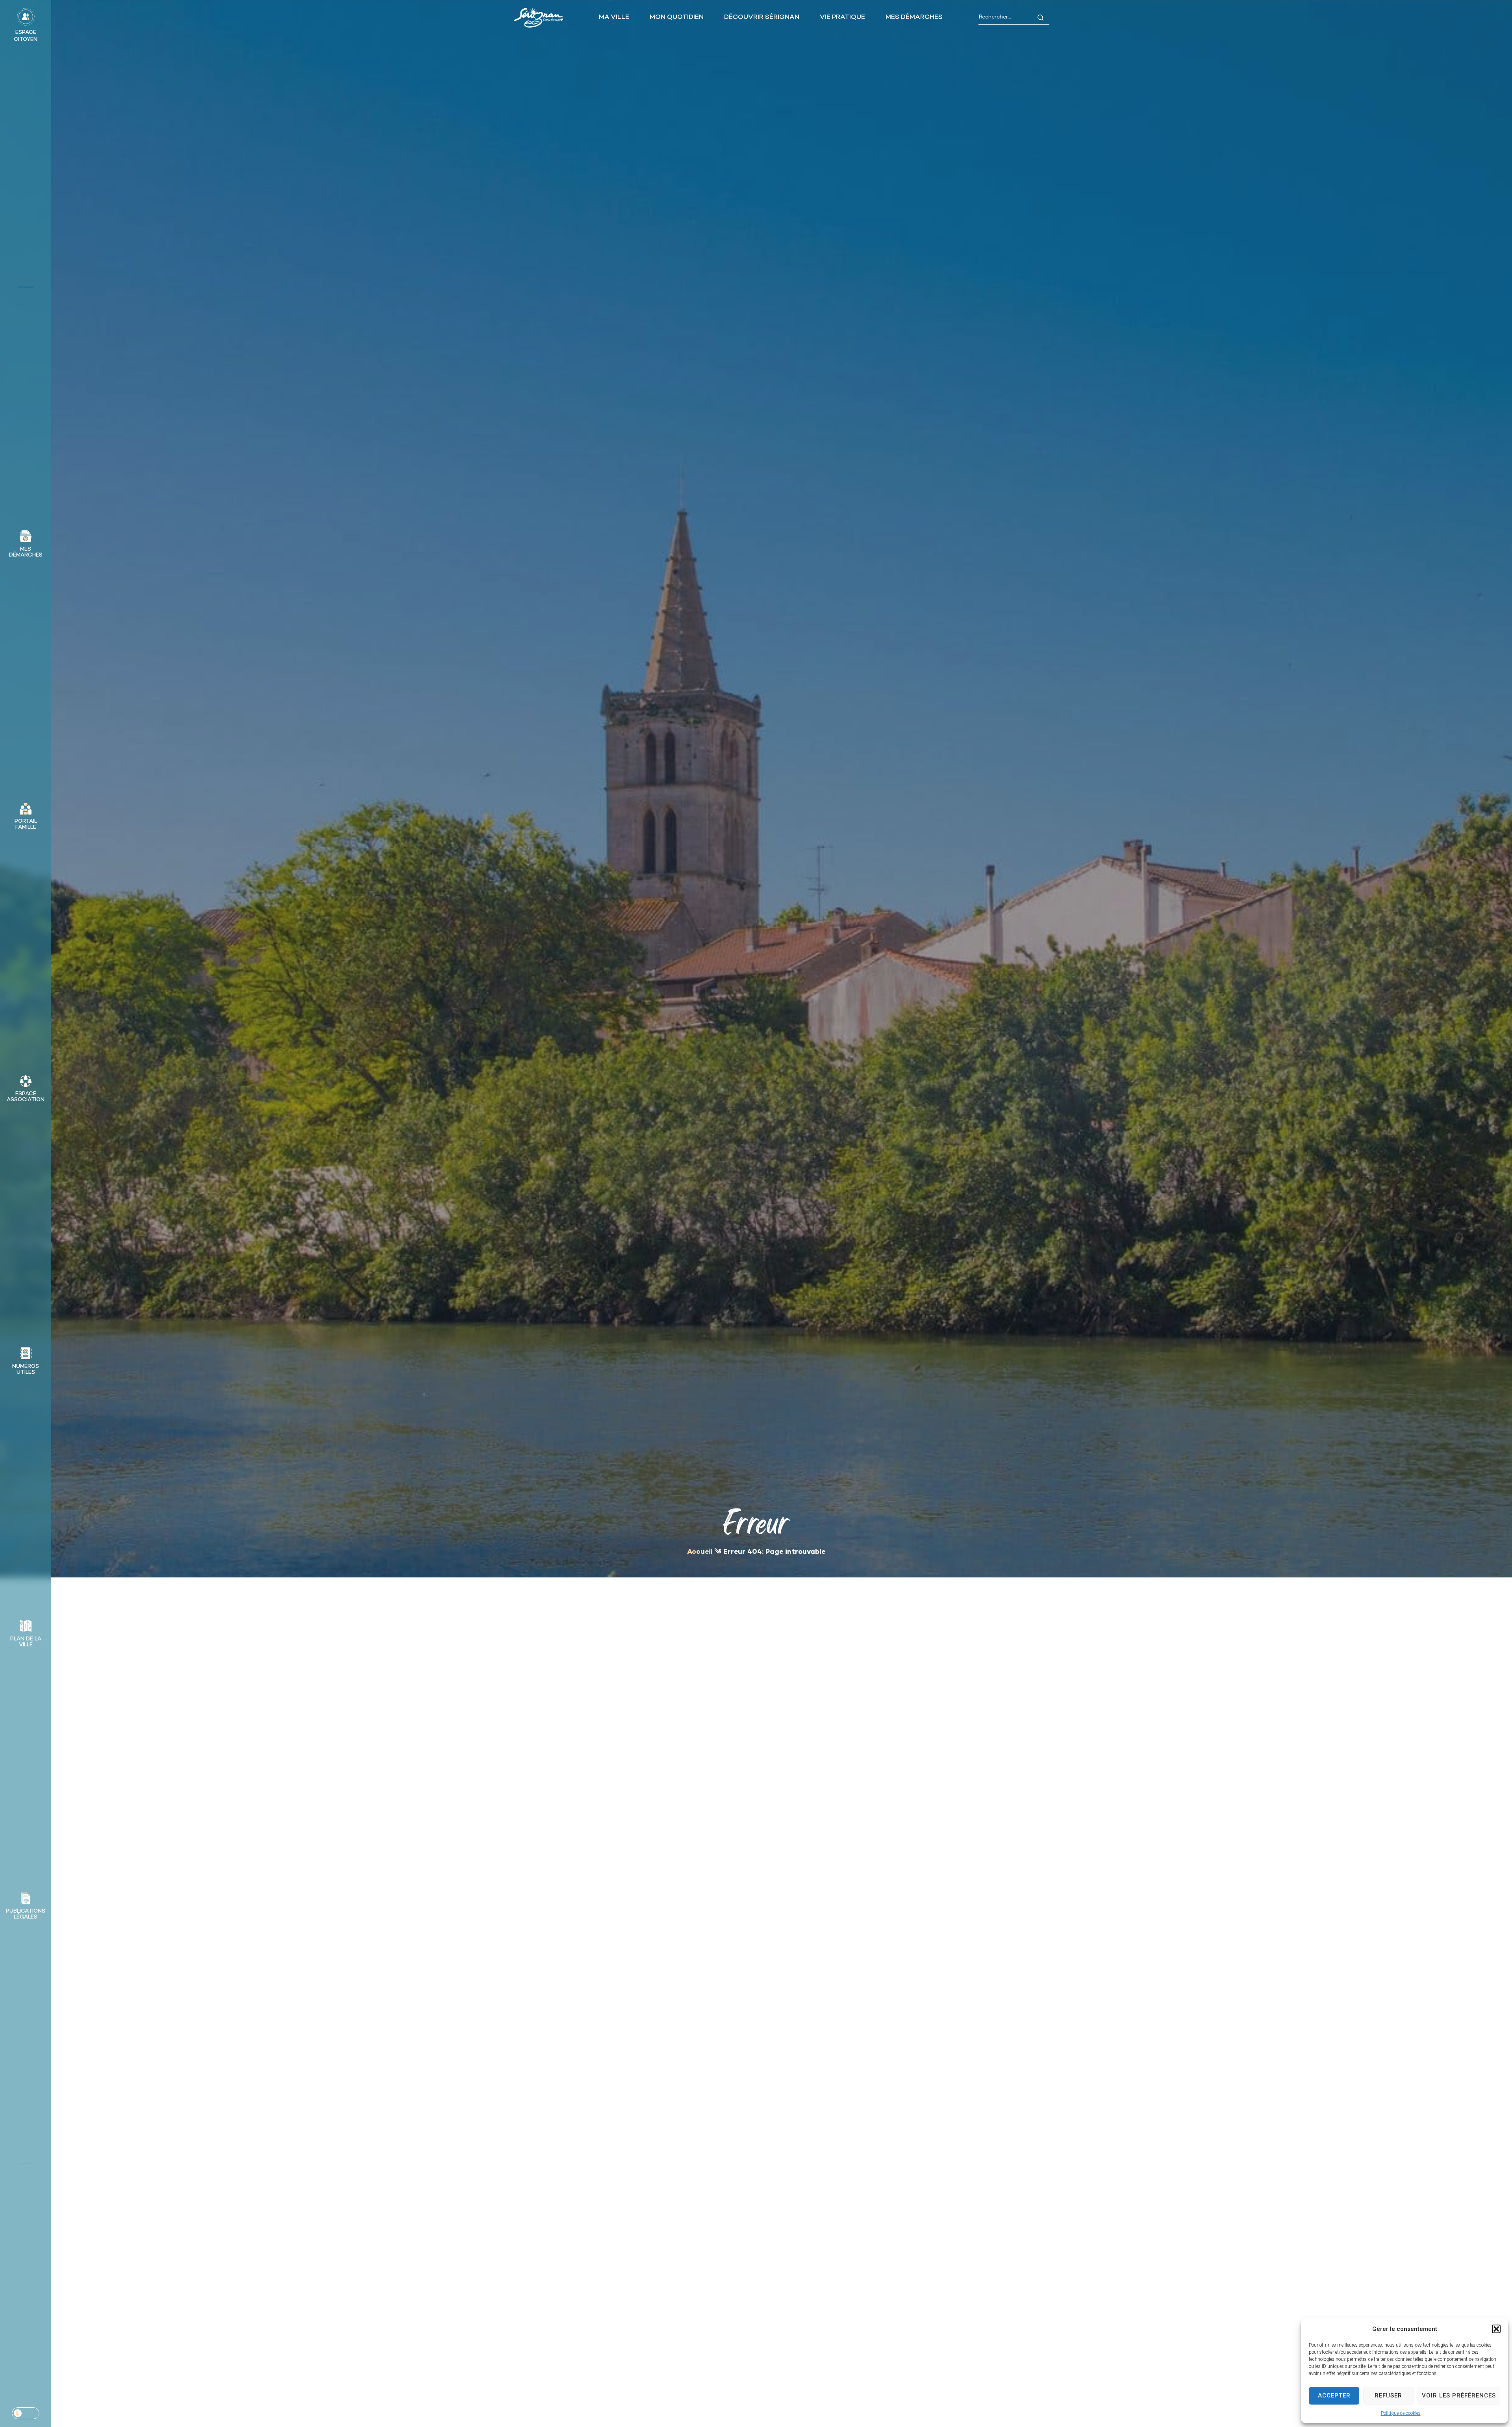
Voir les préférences (1459, 2395)
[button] (1496, 2329)
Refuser (1388, 2395)
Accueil (700, 1552)
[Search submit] (1040, 18)
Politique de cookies (1401, 2413)
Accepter (1334, 2395)
